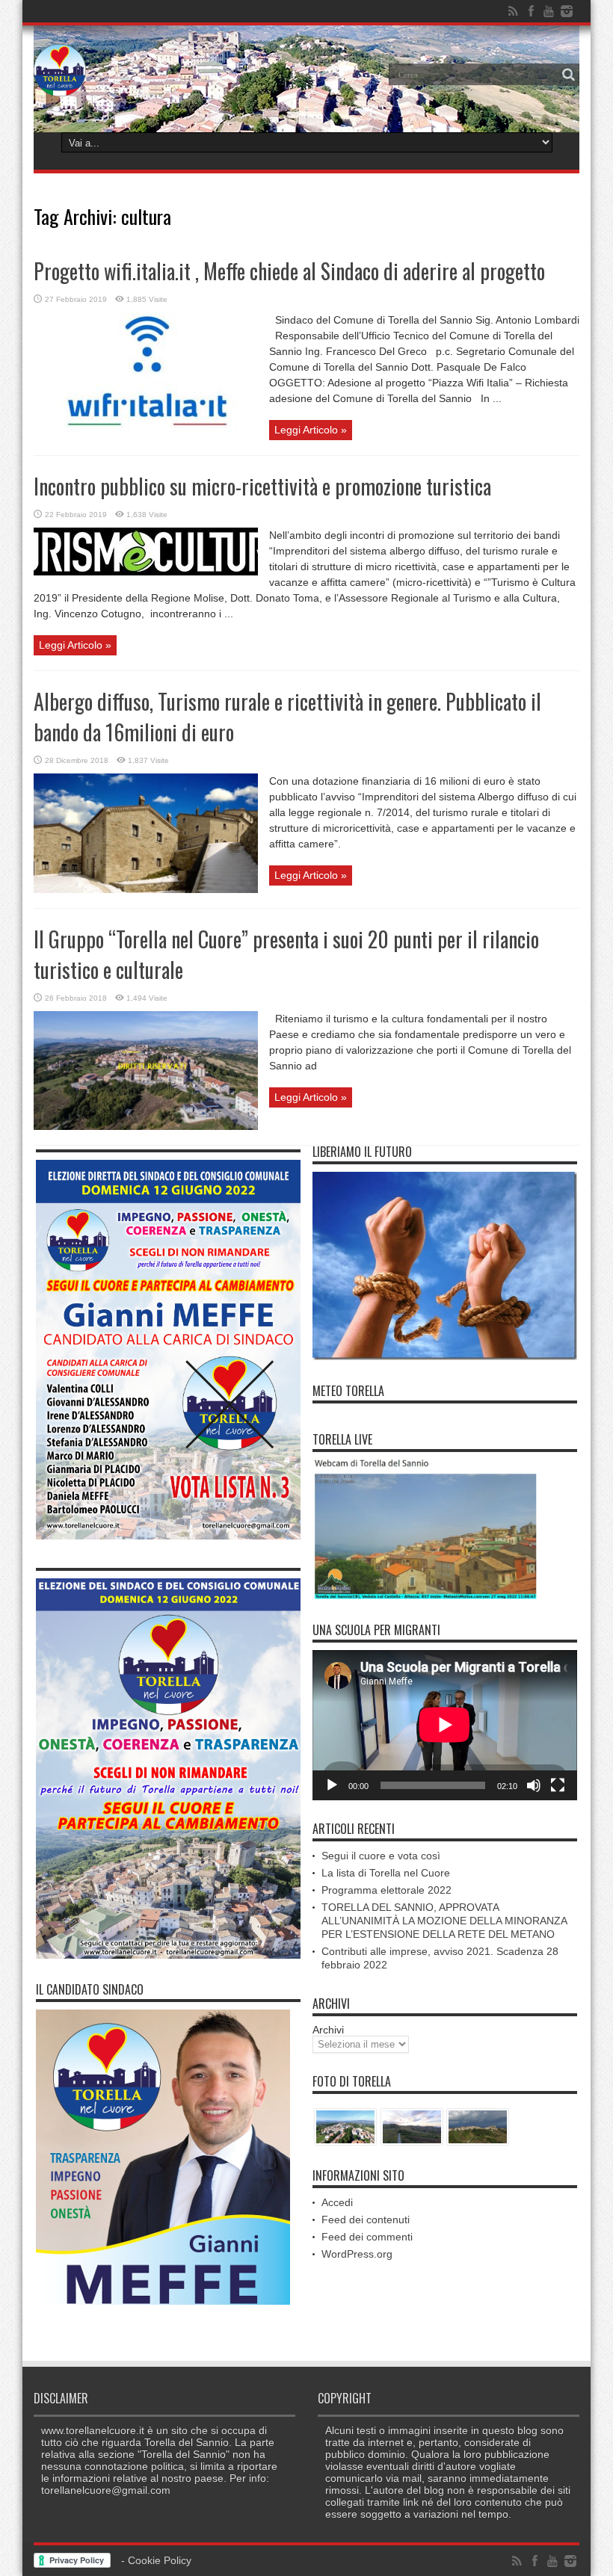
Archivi (328, 2030)
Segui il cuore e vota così (381, 1856)
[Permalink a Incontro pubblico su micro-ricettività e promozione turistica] (146, 572)
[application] (445, 1726)
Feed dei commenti (367, 2237)
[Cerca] (568, 75)
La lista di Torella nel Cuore (386, 1873)
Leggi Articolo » (311, 430)
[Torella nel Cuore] (60, 85)
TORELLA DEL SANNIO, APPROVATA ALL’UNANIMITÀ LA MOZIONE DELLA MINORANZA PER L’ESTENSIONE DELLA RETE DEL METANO (444, 1921)
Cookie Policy (160, 2560)
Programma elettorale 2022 (386, 1890)
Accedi (337, 2202)
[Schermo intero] (558, 1785)
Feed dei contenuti (366, 2220)
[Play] (332, 1785)
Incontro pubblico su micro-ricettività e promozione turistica (262, 486)
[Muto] (534, 1785)
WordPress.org (357, 2254)
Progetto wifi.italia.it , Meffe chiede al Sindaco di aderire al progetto (289, 271)
